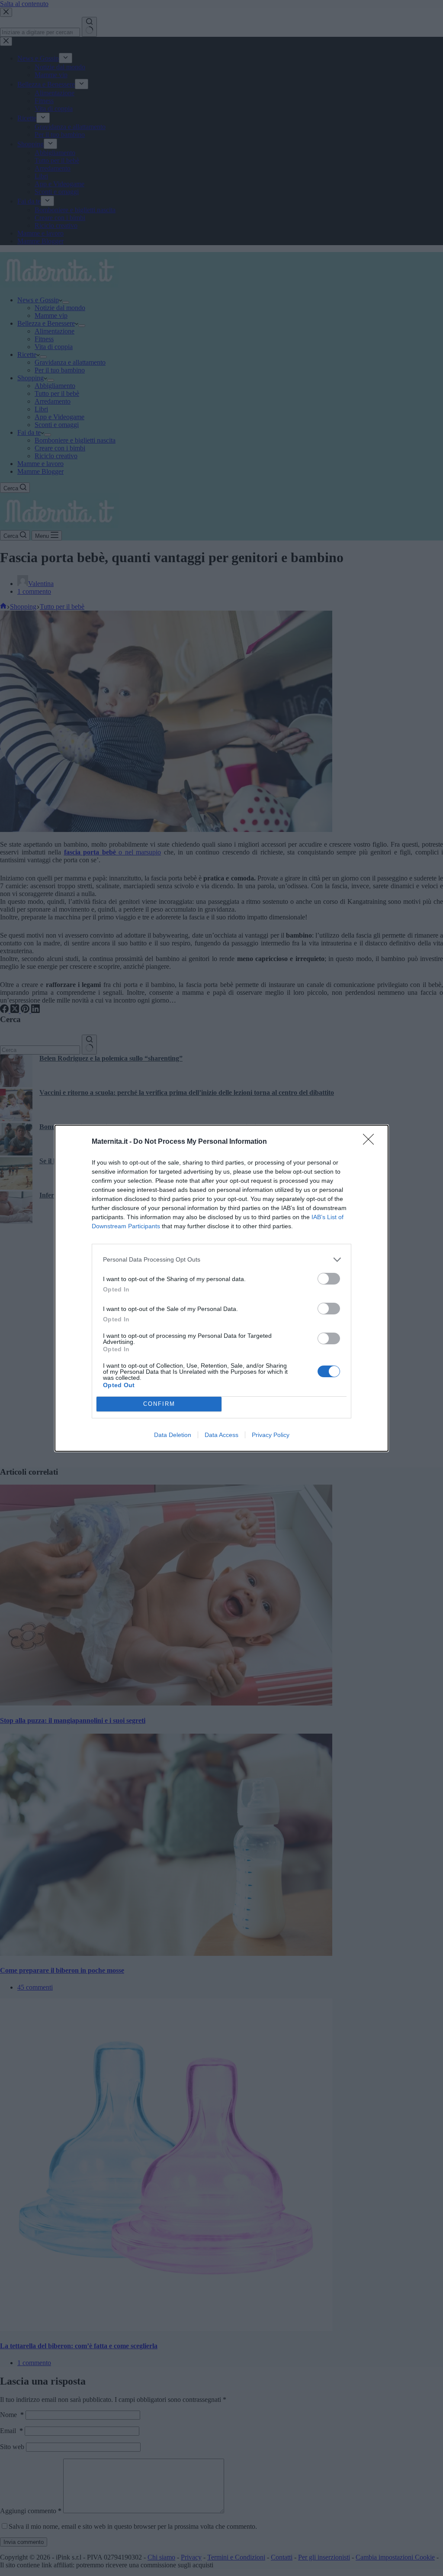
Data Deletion (173, 1435)
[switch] (329, 1279)
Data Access (221, 1435)
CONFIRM (159, 1404)
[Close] (371, 1142)
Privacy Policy (271, 1435)
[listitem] (221, 1260)
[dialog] (221, 1288)
